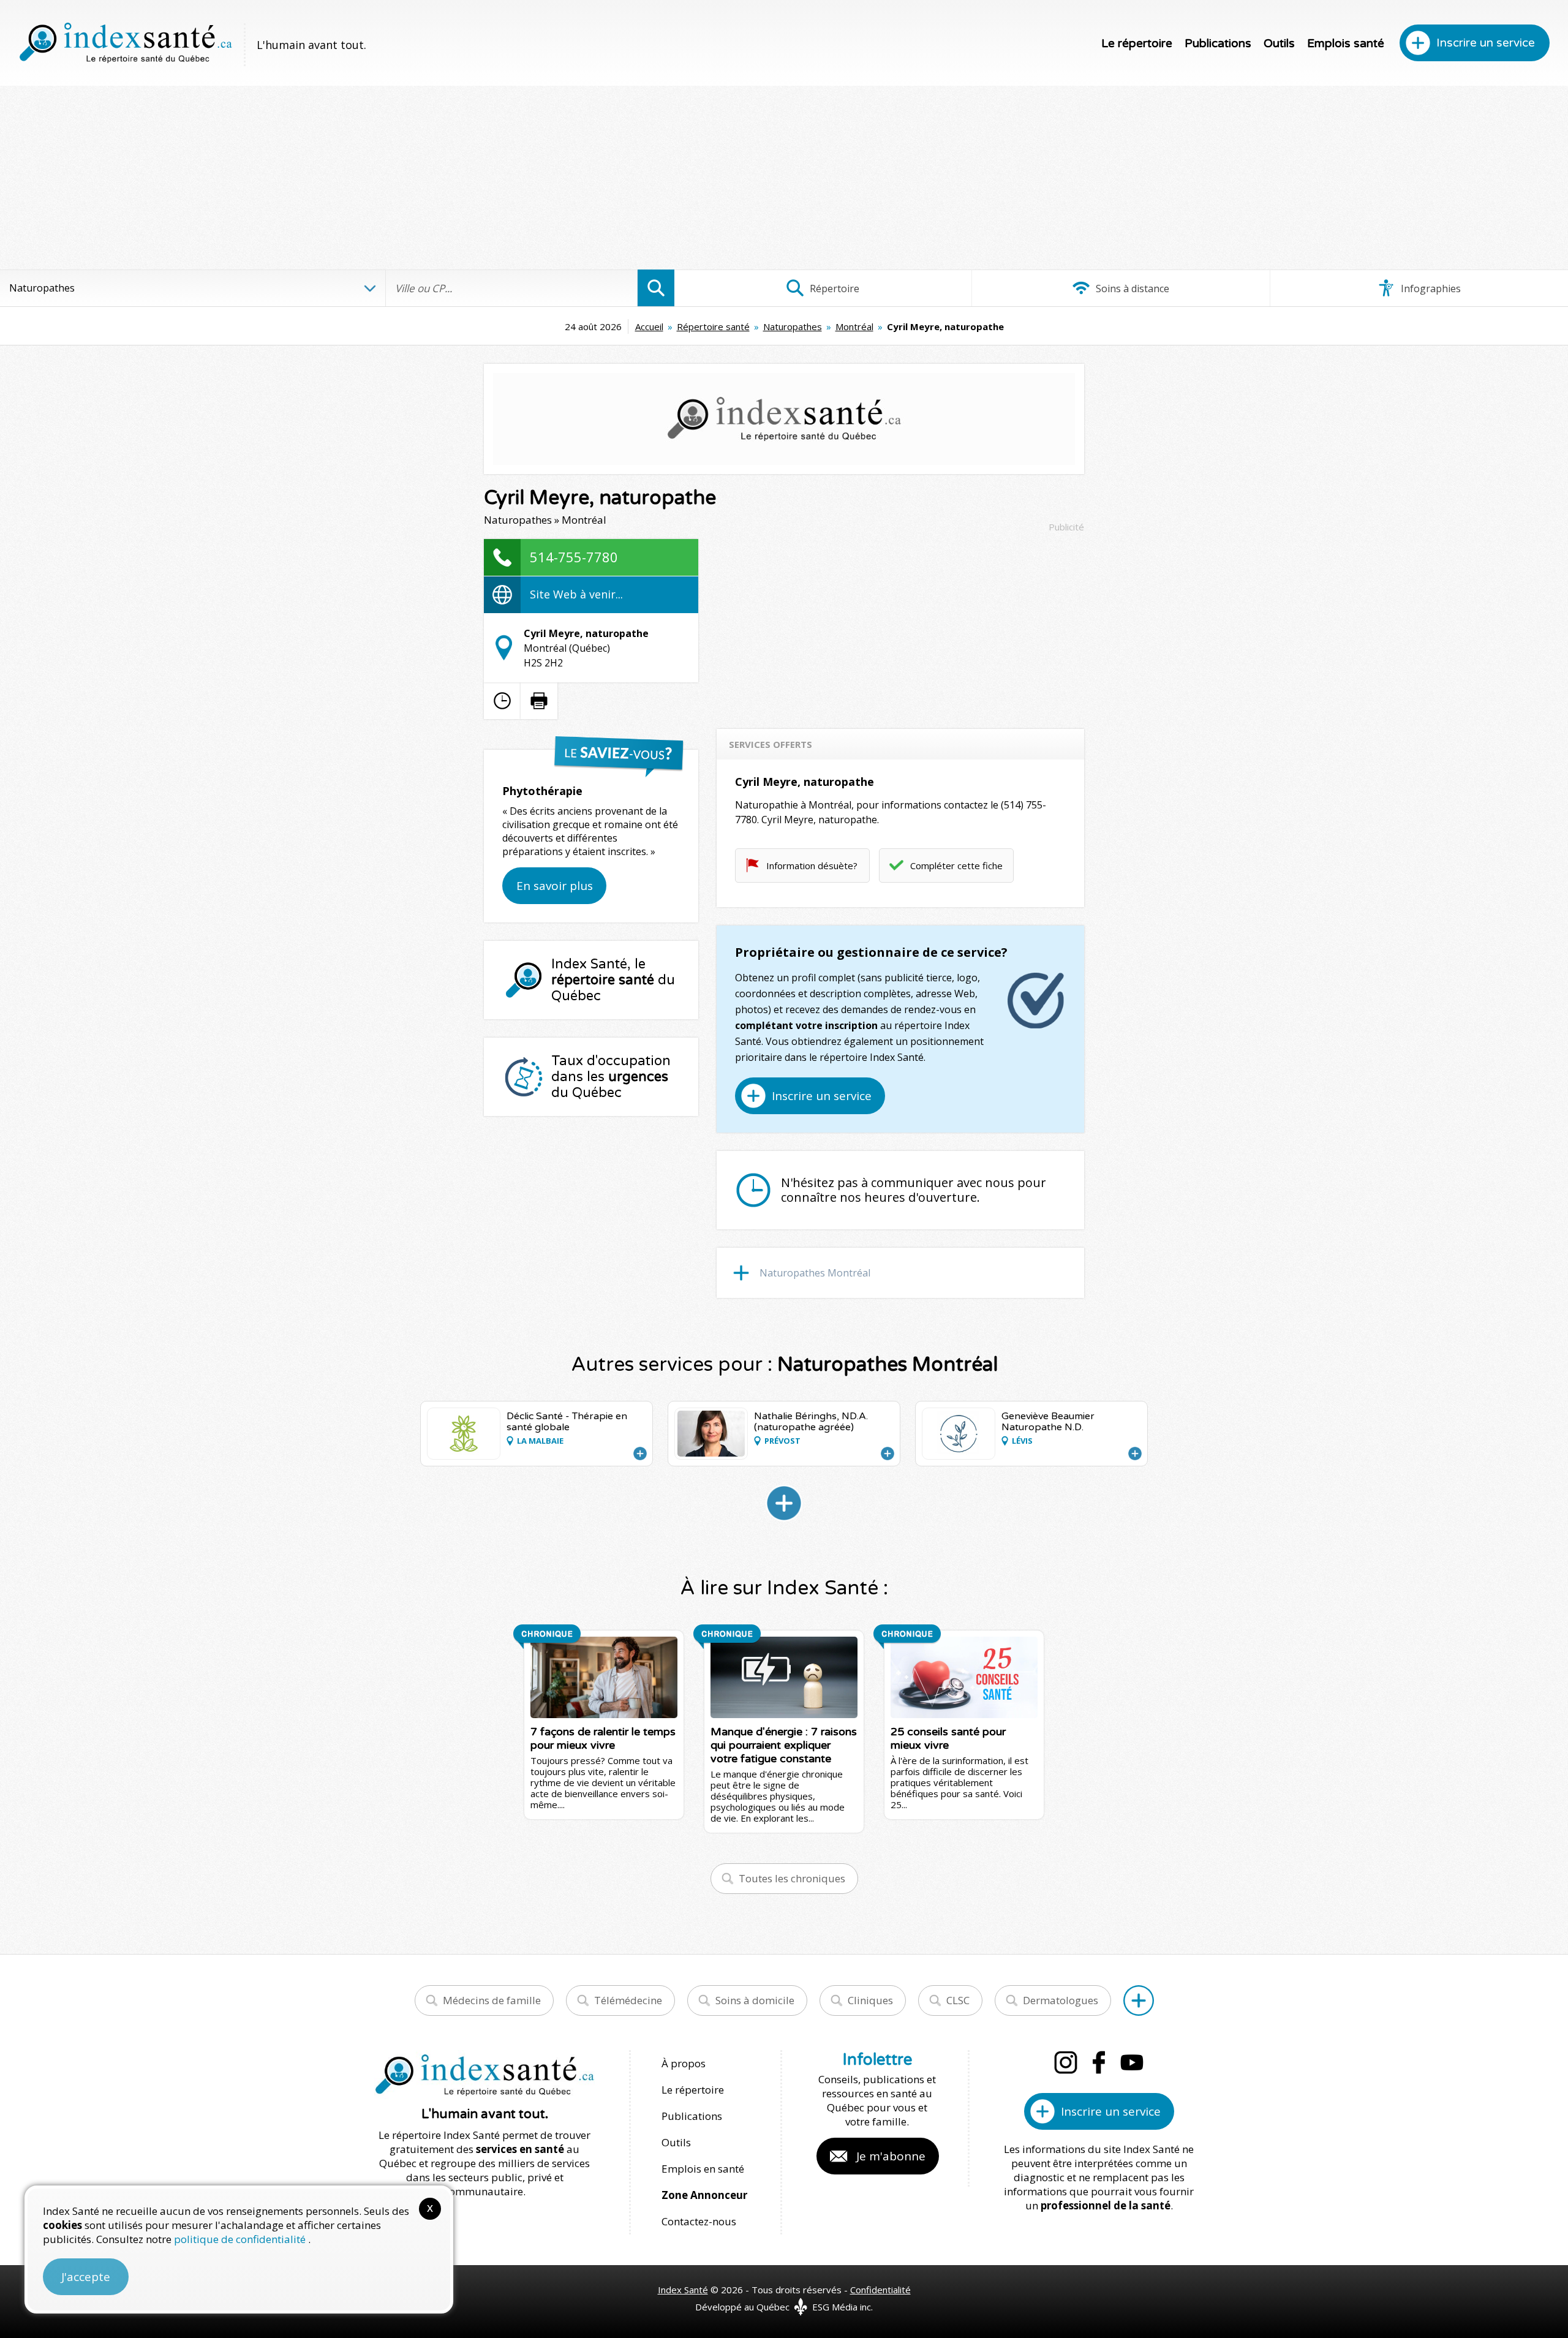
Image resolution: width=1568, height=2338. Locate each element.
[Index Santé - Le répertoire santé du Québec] (126, 43)
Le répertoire (1137, 43)
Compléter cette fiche (956, 865)
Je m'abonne (891, 2156)
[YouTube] (1132, 2062)
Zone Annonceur (704, 2195)
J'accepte (86, 2277)
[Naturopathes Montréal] (784, 1503)
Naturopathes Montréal (815, 1273)
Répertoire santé (713, 326)
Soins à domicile (755, 2000)
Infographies (1430, 288)
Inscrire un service (1486, 43)
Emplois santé (1346, 43)
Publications (1218, 43)
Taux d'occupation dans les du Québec (611, 1077)
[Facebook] (1099, 2062)
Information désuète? (812, 865)
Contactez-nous (699, 2221)
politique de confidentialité (241, 2239)
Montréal (854, 326)
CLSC (958, 2000)
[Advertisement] (784, 178)
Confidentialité (880, 2290)
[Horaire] (502, 701)
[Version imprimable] (539, 701)
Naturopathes (793, 326)
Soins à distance (1131, 288)
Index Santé (683, 2290)
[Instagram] (1066, 2062)
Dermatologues (1061, 2000)
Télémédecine (628, 2000)
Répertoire (833, 288)
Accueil (649, 326)
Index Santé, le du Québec (613, 980)
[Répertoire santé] (1139, 2000)
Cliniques (870, 2000)
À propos (684, 2063)
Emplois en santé (703, 2169)
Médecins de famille (492, 2000)
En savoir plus (555, 886)
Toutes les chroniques (792, 1878)
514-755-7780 (574, 557)
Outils (1279, 43)
